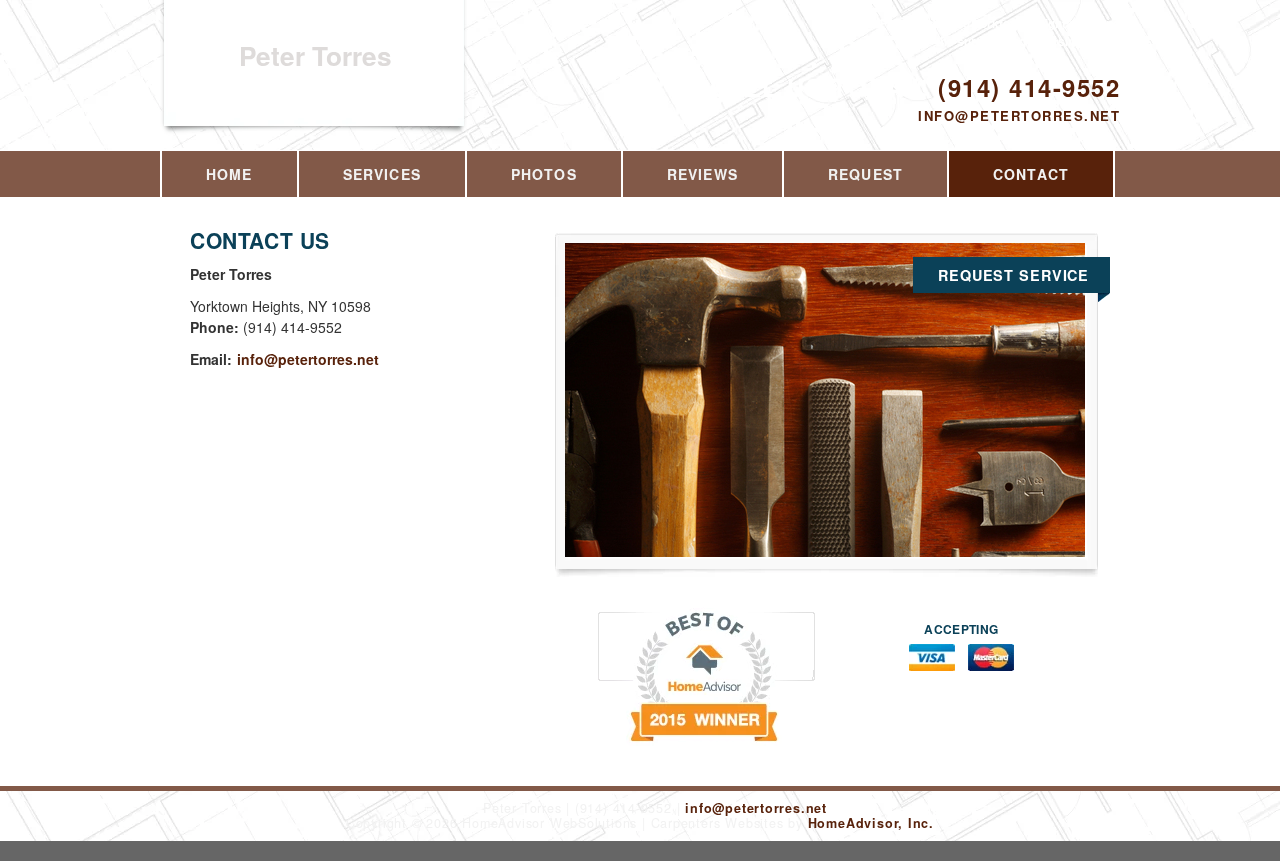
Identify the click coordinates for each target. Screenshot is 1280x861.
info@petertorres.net (1019, 115)
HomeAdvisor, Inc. (871, 823)
